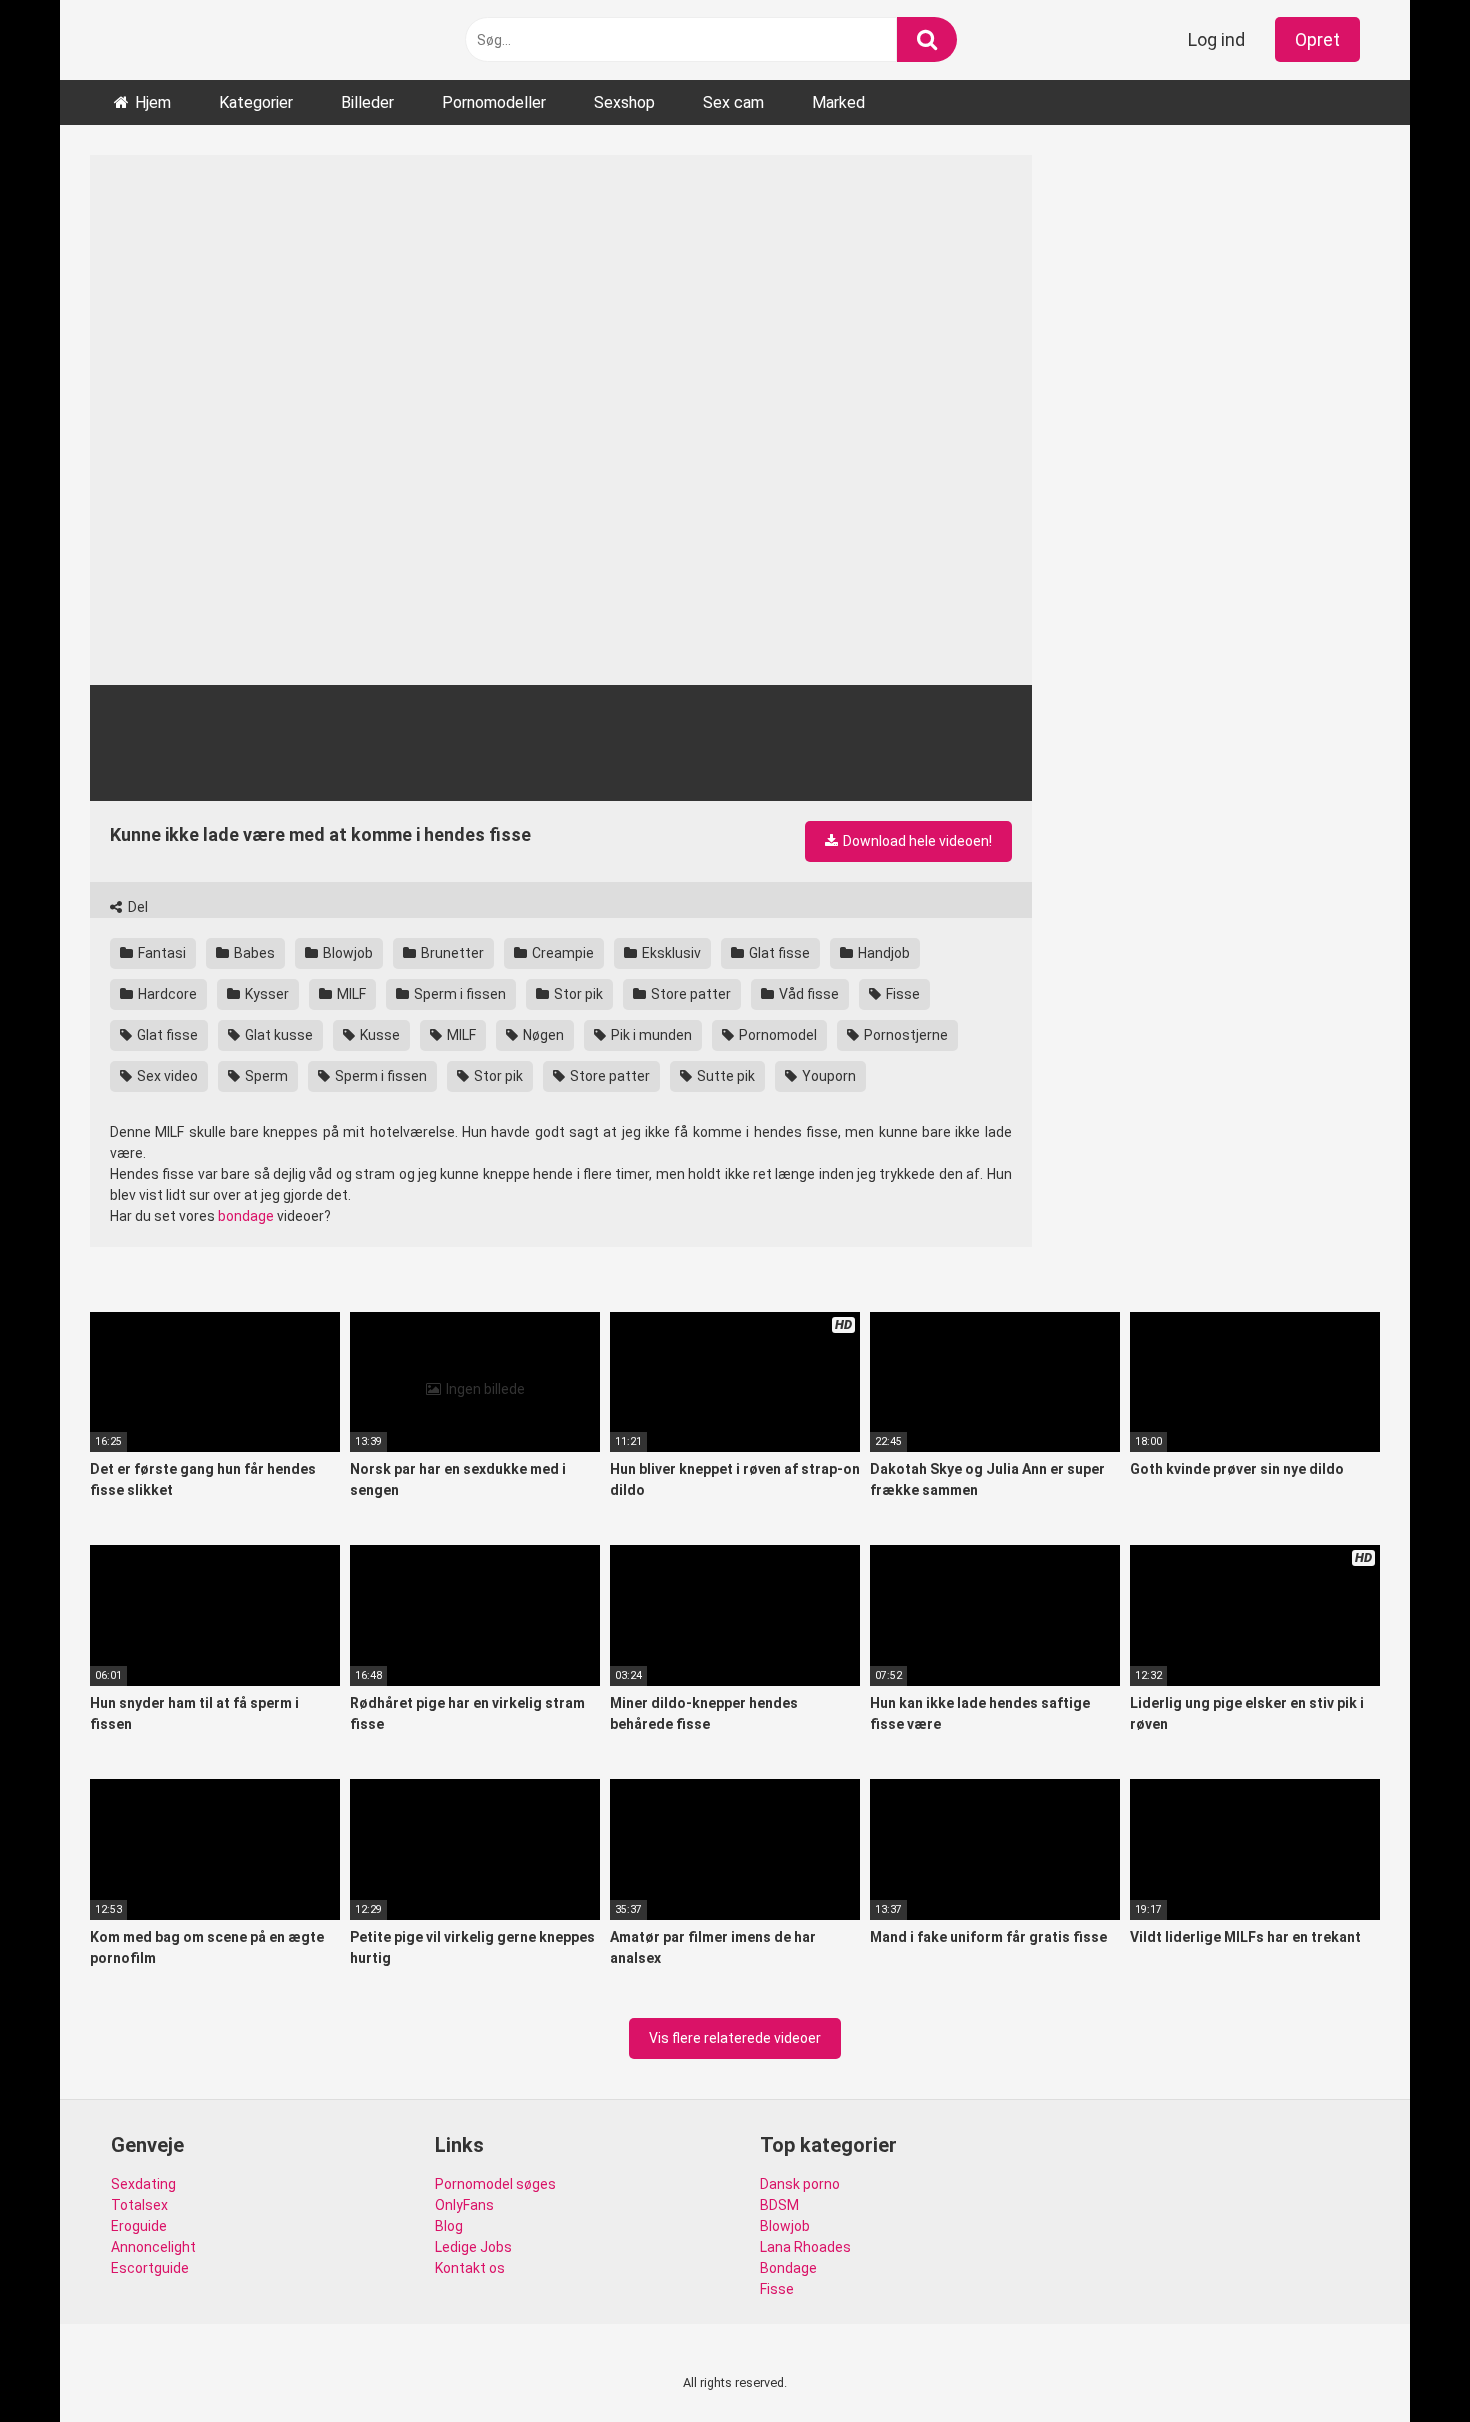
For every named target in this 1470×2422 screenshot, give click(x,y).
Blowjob (346, 953)
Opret (1317, 39)
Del (136, 907)
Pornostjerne (904, 1035)
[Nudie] (116, 40)
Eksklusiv (670, 953)
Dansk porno (800, 2184)
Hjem (153, 102)
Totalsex (139, 2205)
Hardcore (166, 994)
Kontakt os (470, 2268)
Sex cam (733, 102)
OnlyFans (464, 2205)
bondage (246, 1216)
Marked (838, 102)
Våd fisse (807, 994)
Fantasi (160, 953)
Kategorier (256, 102)
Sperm (265, 1076)
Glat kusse (277, 1035)
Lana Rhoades (805, 2247)
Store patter (689, 994)
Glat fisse (778, 953)
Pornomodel (776, 1035)
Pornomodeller (494, 102)
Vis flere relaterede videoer (735, 2038)
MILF (350, 994)
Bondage (788, 2268)
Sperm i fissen (458, 994)
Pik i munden (650, 1035)
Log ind (1216, 39)
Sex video (166, 1076)
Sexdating (143, 2184)
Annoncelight (153, 2247)
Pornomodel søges (495, 2184)
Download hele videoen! (916, 841)
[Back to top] (1403, 2361)
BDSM (779, 2205)
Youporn (827, 1076)
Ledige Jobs (473, 2247)
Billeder (367, 102)
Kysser (265, 994)
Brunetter (451, 953)
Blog (449, 2226)
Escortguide (150, 2268)
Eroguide (139, 2226)
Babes (253, 953)
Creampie (561, 953)
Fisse (901, 994)
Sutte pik (724, 1076)
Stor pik (577, 994)
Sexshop (624, 102)
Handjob (882, 953)
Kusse (378, 1035)
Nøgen (542, 1035)
